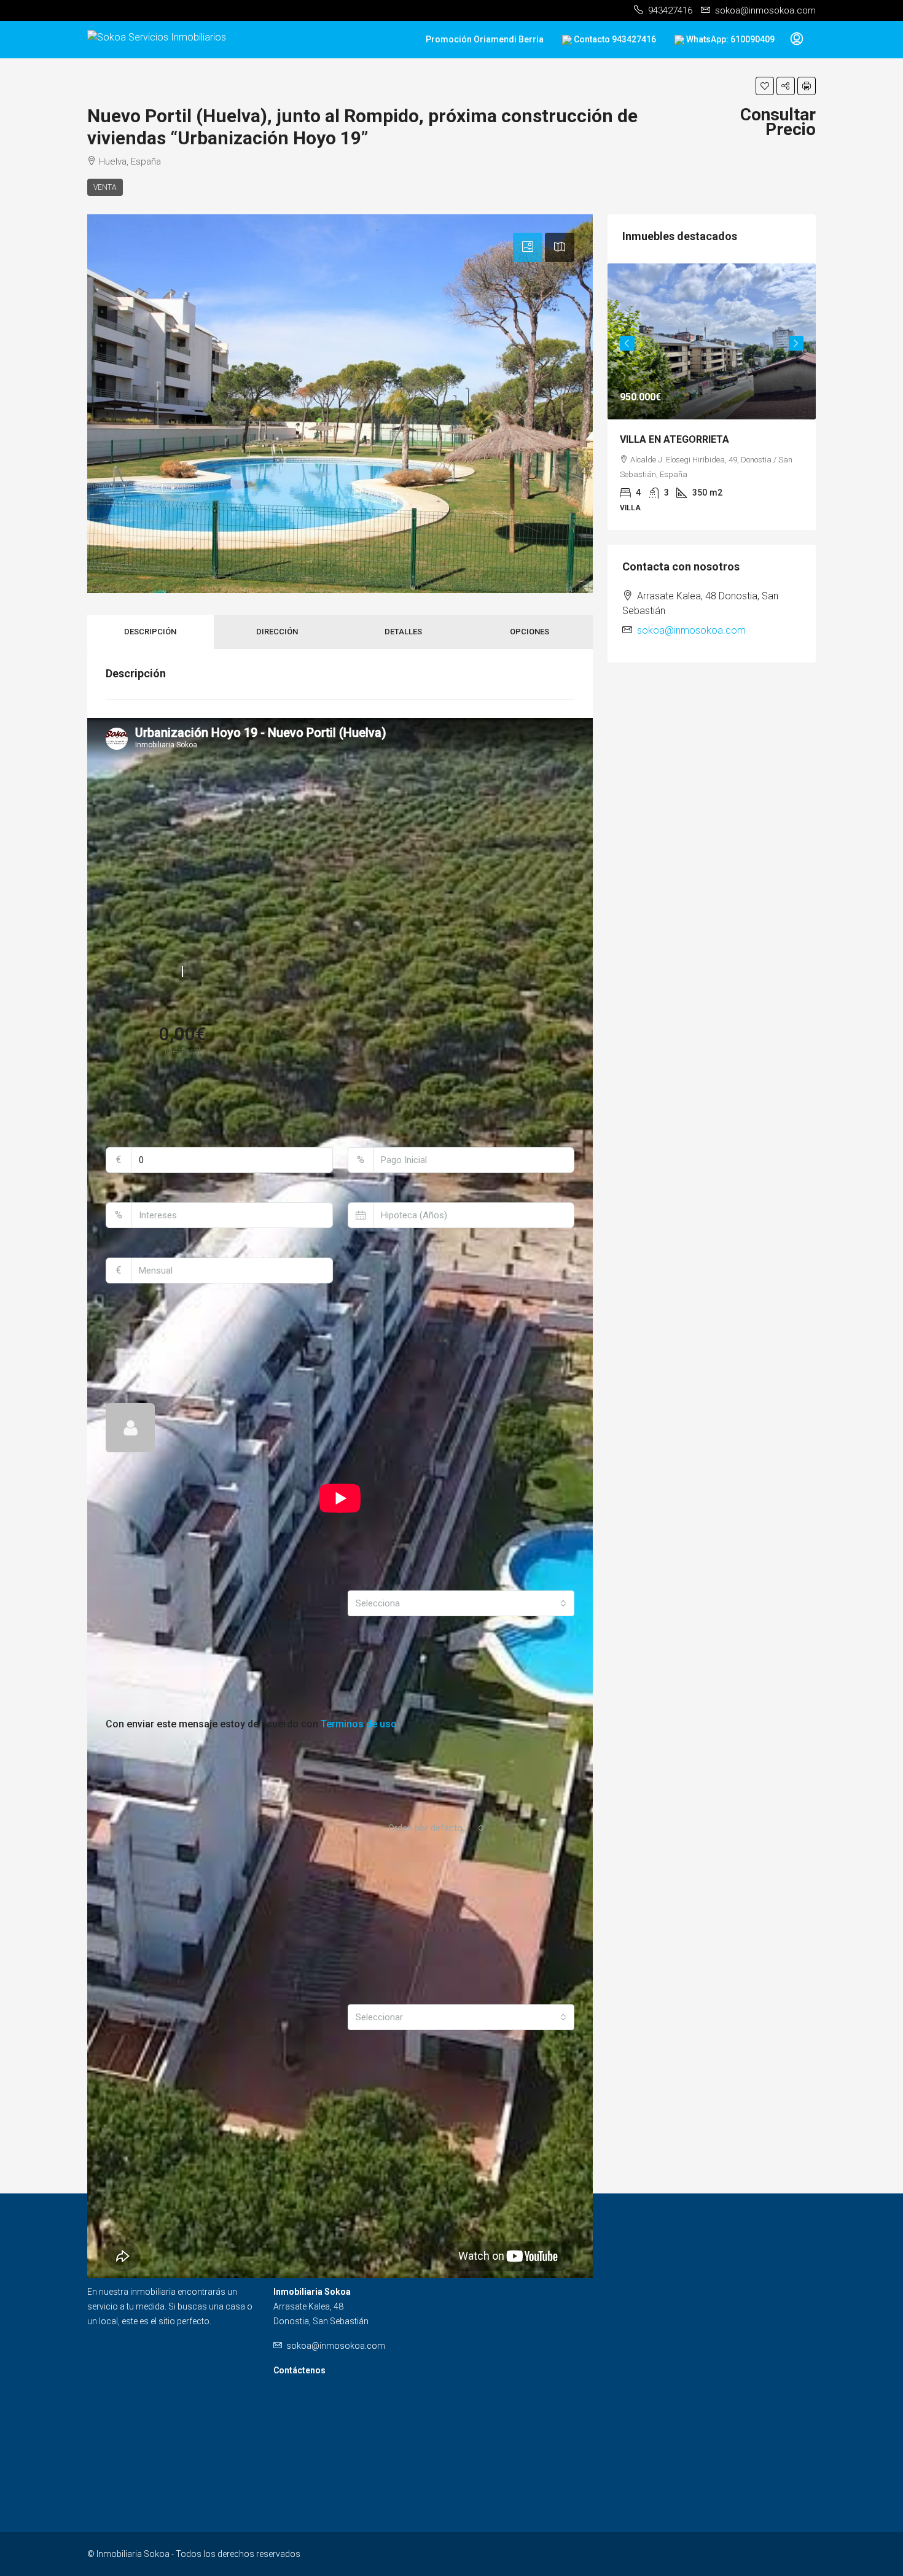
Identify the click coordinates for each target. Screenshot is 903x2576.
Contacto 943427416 (614, 39)
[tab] (528, 247)
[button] (765, 86)
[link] (712, 341)
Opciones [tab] (530, 632)
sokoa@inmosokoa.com (691, 646)
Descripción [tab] (150, 632)
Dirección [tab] (277, 632)
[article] (712, 405)
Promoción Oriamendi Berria (485, 39)
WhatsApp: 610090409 (729, 39)
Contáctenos (299, 2370)
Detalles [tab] (403, 632)
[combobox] (461, 1603)
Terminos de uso (359, 1724)
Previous (627, 348)
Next (796, 348)
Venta (105, 187)
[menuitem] (797, 39)
